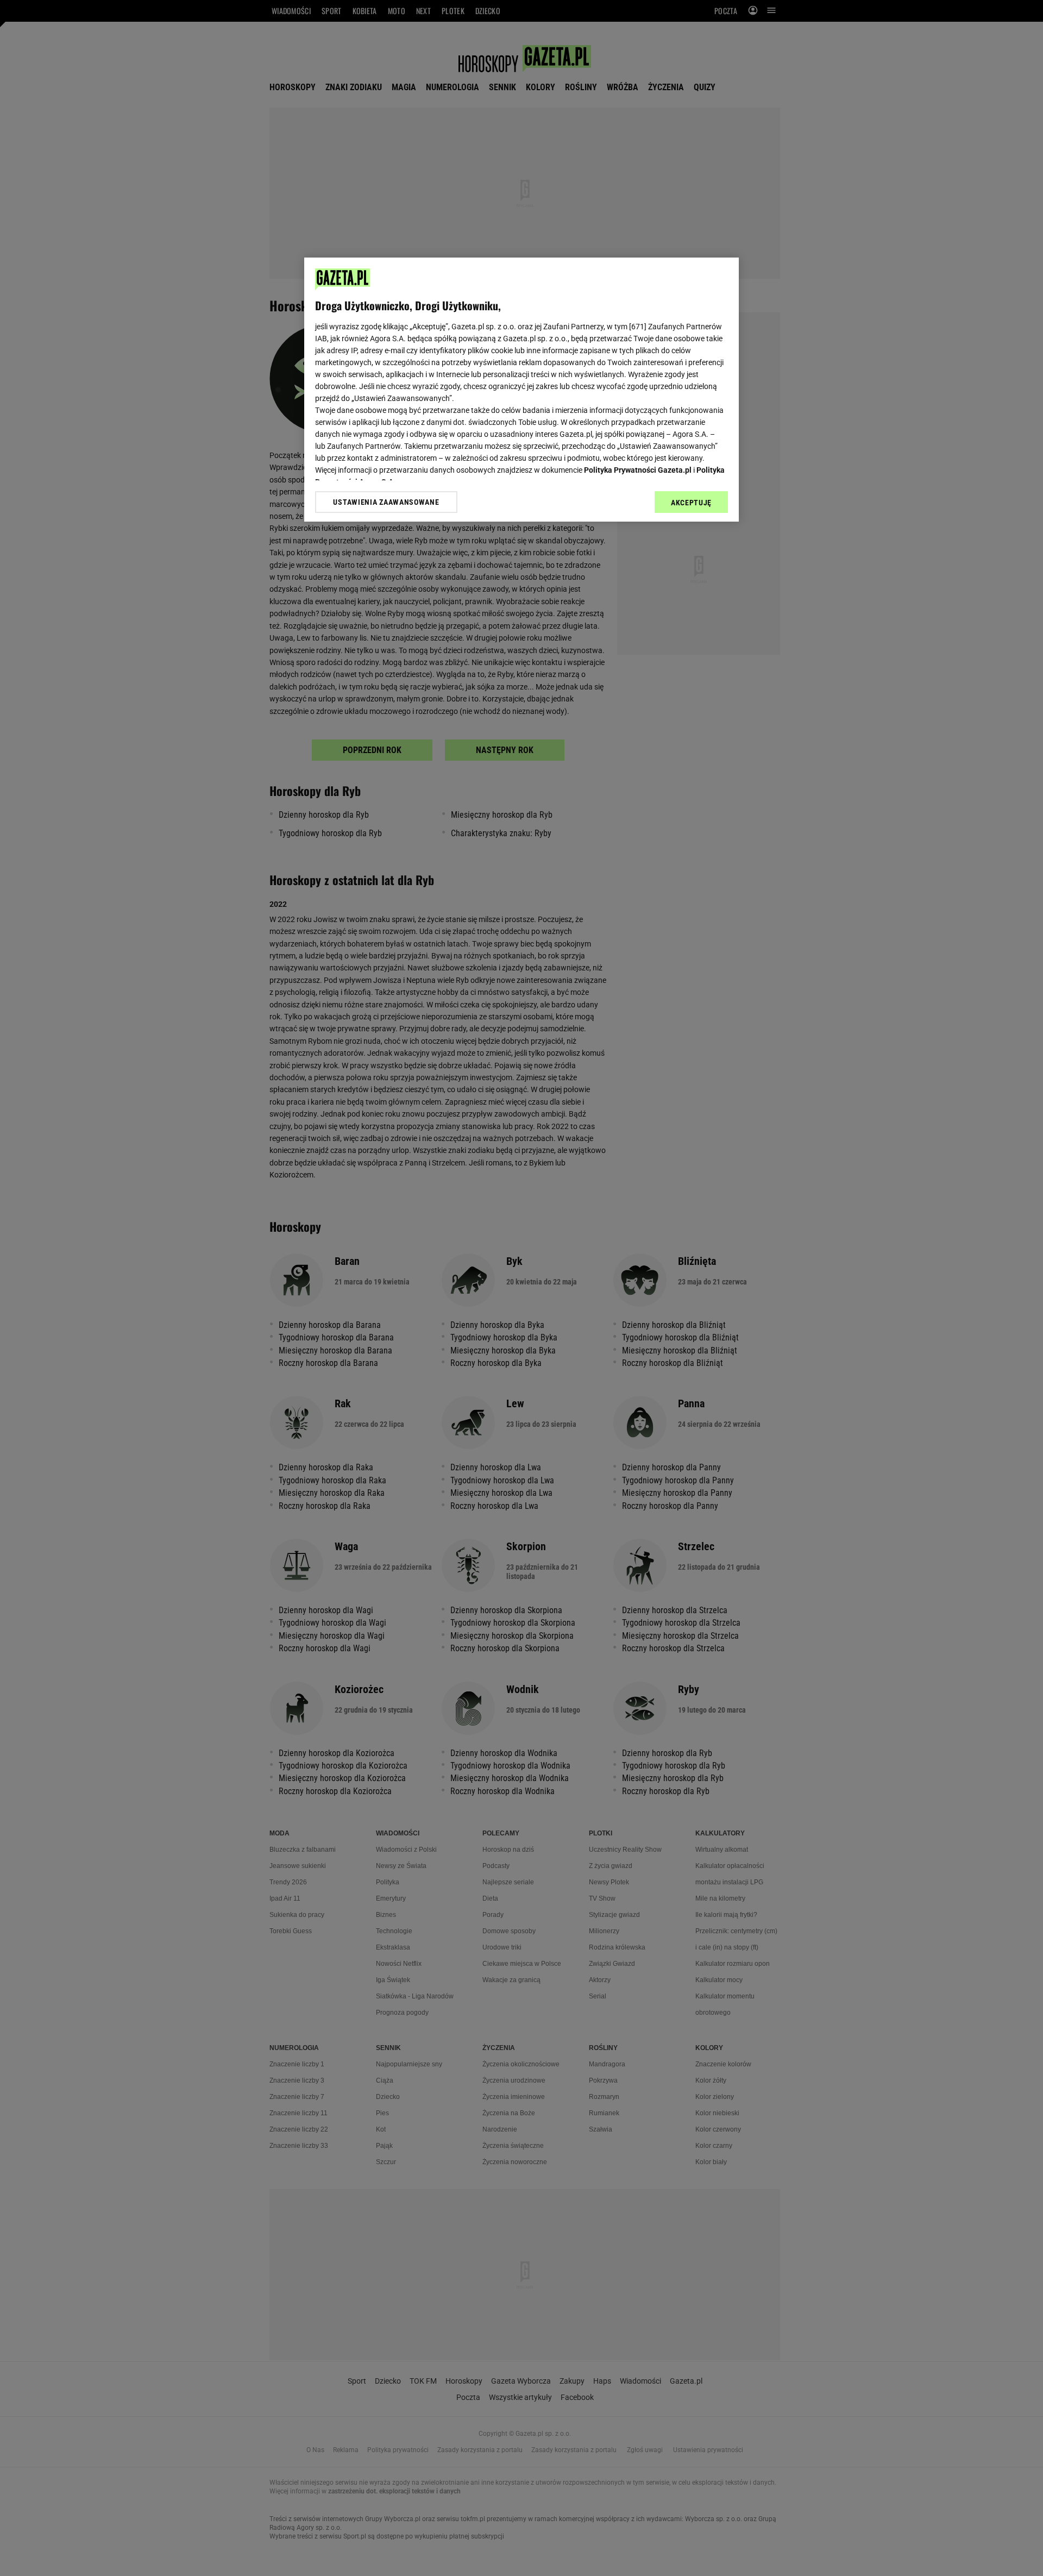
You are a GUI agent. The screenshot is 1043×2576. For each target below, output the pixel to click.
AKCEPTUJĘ (691, 503)
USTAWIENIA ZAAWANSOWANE (386, 502)
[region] (521, 390)
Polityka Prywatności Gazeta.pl (638, 470)
